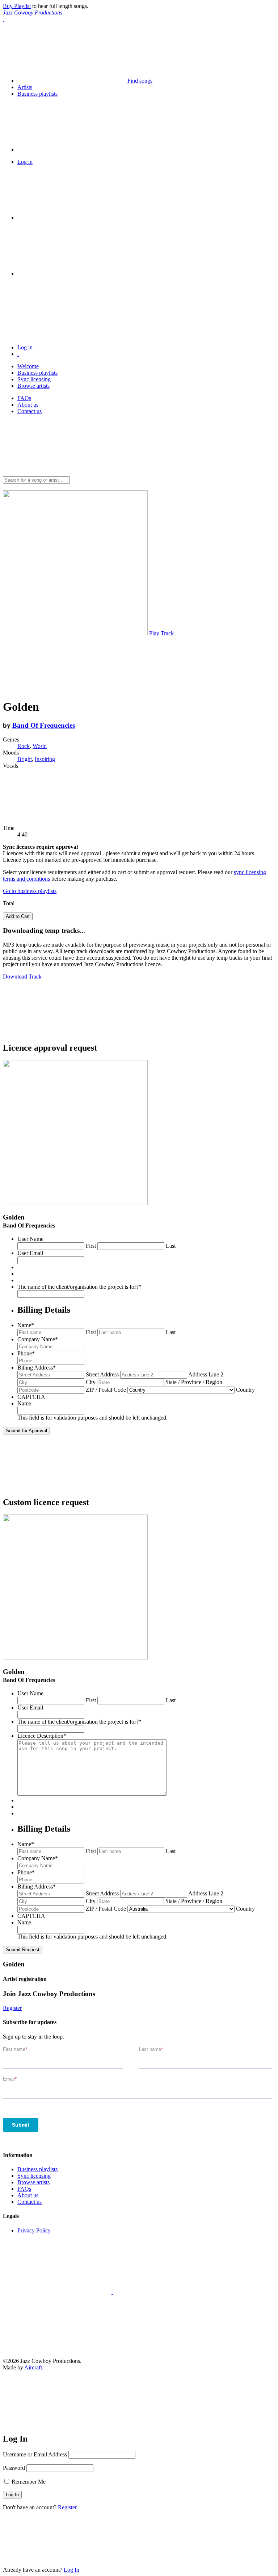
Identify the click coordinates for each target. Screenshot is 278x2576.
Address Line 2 (206, 1374)
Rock (24, 746)
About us (28, 405)
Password (14, 2468)
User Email (30, 1253)
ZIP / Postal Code (106, 1390)
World (40, 746)
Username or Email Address (35, 2454)
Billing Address (37, 1368)
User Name (30, 1239)
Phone (26, 1353)
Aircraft (33, 2367)
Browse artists (33, 386)
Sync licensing (34, 379)
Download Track (22, 977)
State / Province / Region (194, 1382)
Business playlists (37, 373)
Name (26, 1325)
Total (9, 903)
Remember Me (28, 2482)
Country (245, 1390)
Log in (25, 347)
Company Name (38, 1339)
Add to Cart (18, 916)
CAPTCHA (31, 1397)
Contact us (30, 411)
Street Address (102, 1374)
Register (12, 2008)
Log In (71, 2570)
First (91, 1246)
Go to (30, 891)
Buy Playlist (17, 6)
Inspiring (45, 759)
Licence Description (42, 1736)
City (91, 1382)
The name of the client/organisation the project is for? (79, 1287)
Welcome (28, 366)
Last (171, 1246)
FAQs (24, 398)
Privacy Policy (34, 2230)
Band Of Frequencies (44, 725)
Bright (25, 759)
